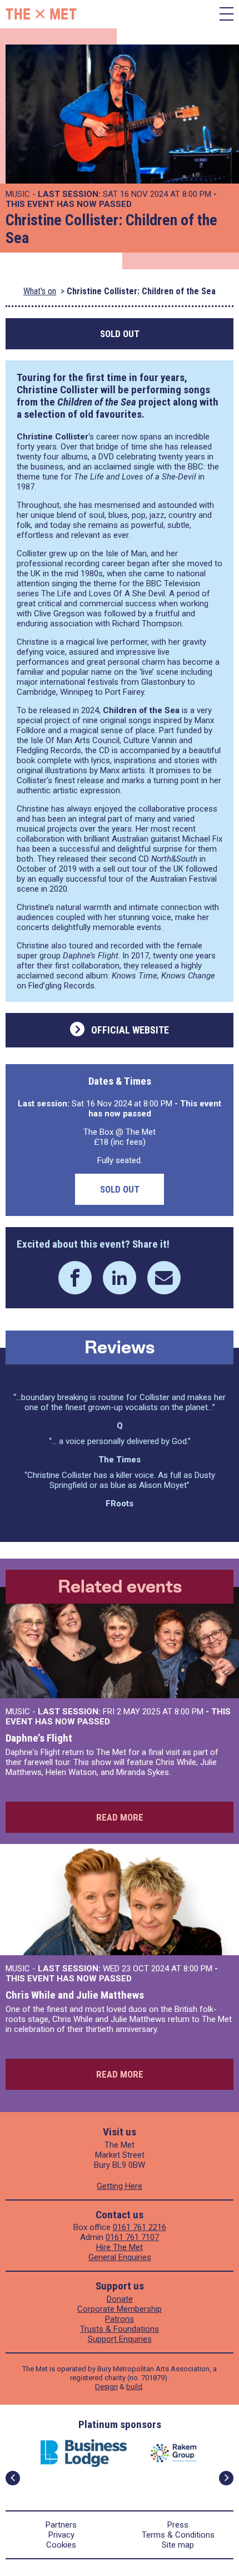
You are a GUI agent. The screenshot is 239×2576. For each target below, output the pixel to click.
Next (226, 2478)
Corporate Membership (120, 2309)
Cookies (61, 2545)
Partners (61, 2525)
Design (106, 2387)
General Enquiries (120, 2257)
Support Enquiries (120, 2339)
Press (178, 2525)
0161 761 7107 (132, 2237)
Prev (13, 2478)
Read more (120, 1817)
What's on (40, 291)
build (134, 2387)
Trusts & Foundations (120, 2329)
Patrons (120, 2319)
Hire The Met (120, 2247)
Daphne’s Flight (39, 1738)
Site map (178, 2545)
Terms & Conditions (178, 2535)
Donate (120, 2299)
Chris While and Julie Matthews (75, 1995)
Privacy (61, 2535)
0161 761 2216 (140, 2227)
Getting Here (120, 2186)
